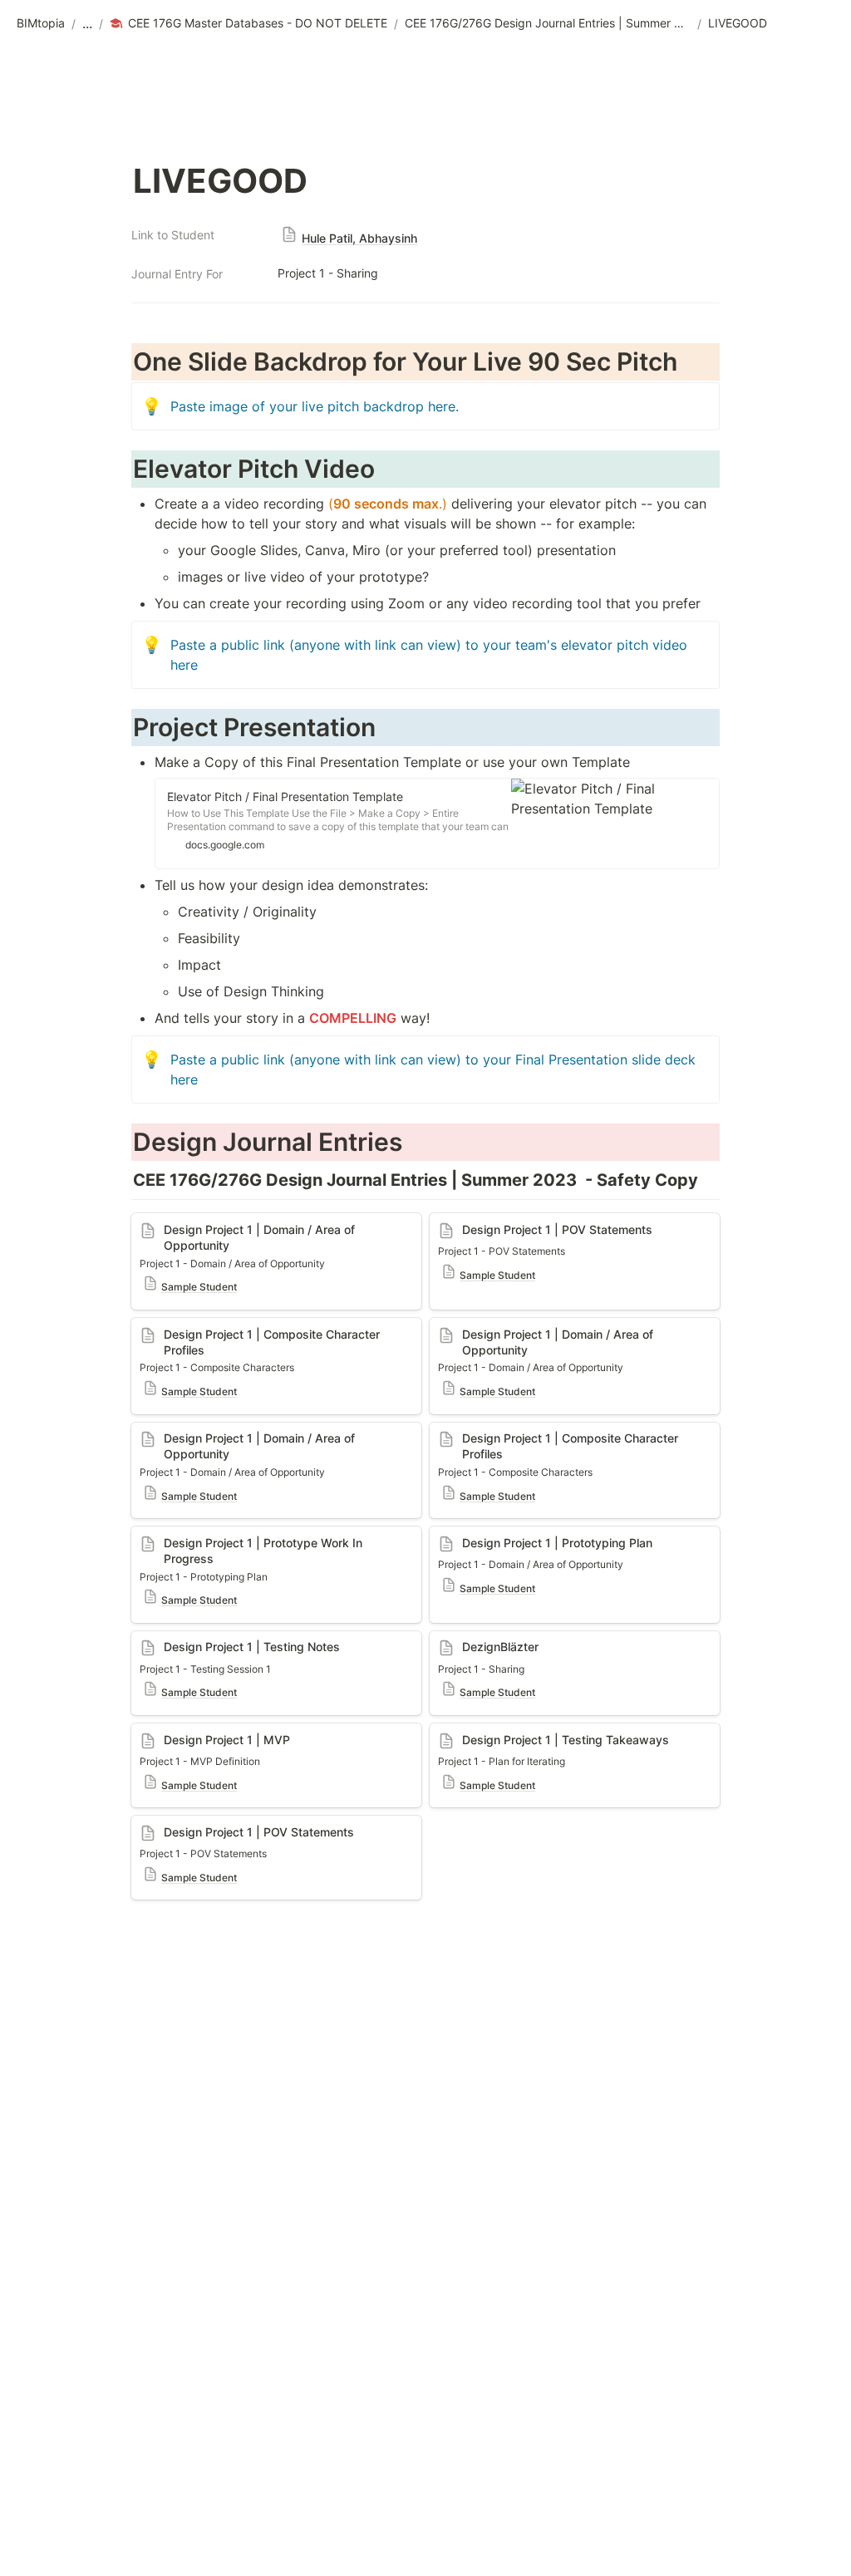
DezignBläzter (474, 1639)
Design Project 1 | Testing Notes (232, 1639)
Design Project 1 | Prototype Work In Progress (276, 1535)
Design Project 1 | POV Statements (240, 1824)
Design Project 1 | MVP (203, 1732)
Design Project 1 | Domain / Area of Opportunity (243, 1230)
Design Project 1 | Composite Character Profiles (256, 1335)
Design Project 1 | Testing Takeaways (547, 1732)
